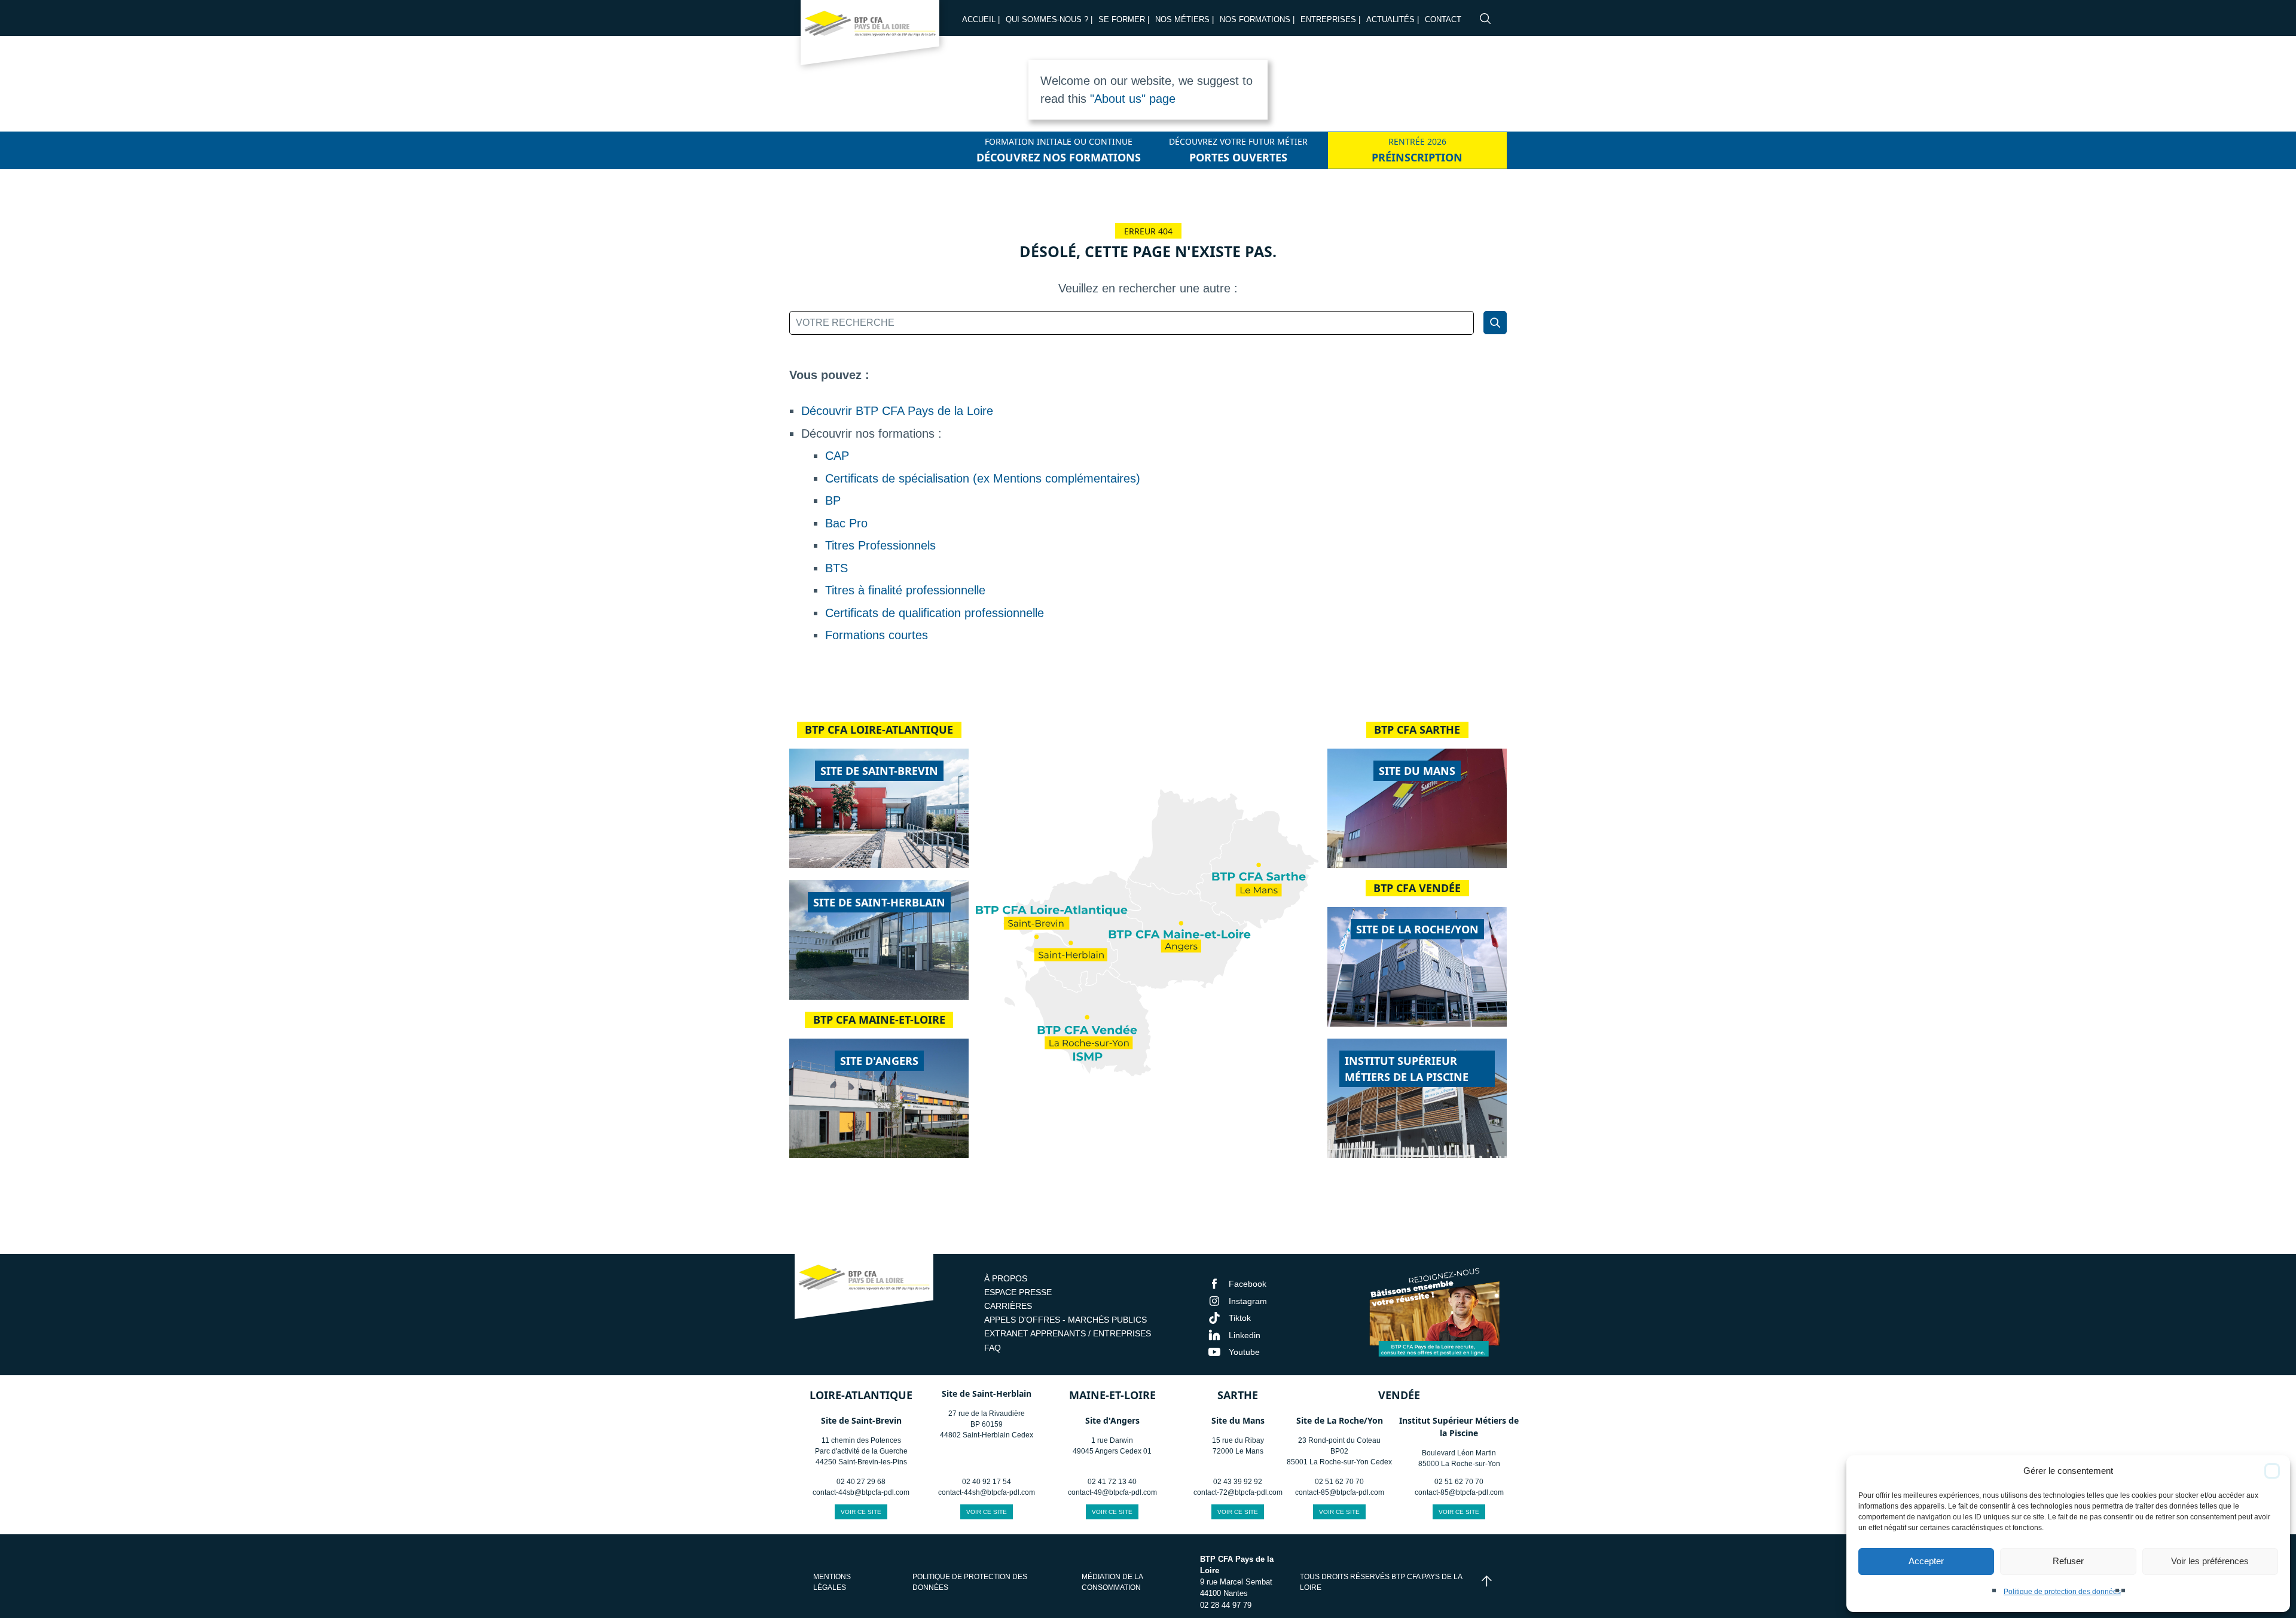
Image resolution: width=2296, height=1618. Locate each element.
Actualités (1390, 19)
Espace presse (1018, 1292)
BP (833, 500)
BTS (836, 568)
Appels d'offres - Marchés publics (1065, 1320)
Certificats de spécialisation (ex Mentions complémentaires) (983, 478)
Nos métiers (1182, 19)
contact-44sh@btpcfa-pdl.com (987, 1492)
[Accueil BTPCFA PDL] (864, 1288)
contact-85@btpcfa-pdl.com (1340, 1492)
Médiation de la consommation (1112, 1582)
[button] (2272, 1471)
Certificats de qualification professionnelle (935, 613)
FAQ (993, 1348)
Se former (1122, 19)
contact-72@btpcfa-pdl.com (1238, 1492)
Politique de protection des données (2062, 1592)
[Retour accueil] (870, 36)
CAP (837, 456)
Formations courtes (877, 635)
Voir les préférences (2210, 1561)
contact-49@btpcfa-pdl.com (1112, 1492)
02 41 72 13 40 (1112, 1482)
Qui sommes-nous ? (1047, 19)
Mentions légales (832, 1582)
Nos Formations (1255, 19)
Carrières (1008, 1306)
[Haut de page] (1487, 1582)
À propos (1006, 1278)
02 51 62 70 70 (1339, 1482)
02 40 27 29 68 (861, 1482)
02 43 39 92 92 (1238, 1482)
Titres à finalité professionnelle (905, 590)
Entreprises (1328, 19)
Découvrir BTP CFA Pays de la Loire (897, 411)
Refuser (2068, 1561)
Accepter (1926, 1561)
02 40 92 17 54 (987, 1482)
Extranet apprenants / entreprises (1068, 1333)
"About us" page (1133, 99)
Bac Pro (846, 523)
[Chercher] (1495, 323)
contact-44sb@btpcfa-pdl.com (861, 1492)
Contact (1443, 19)
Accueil (979, 19)
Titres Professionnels (880, 545)
